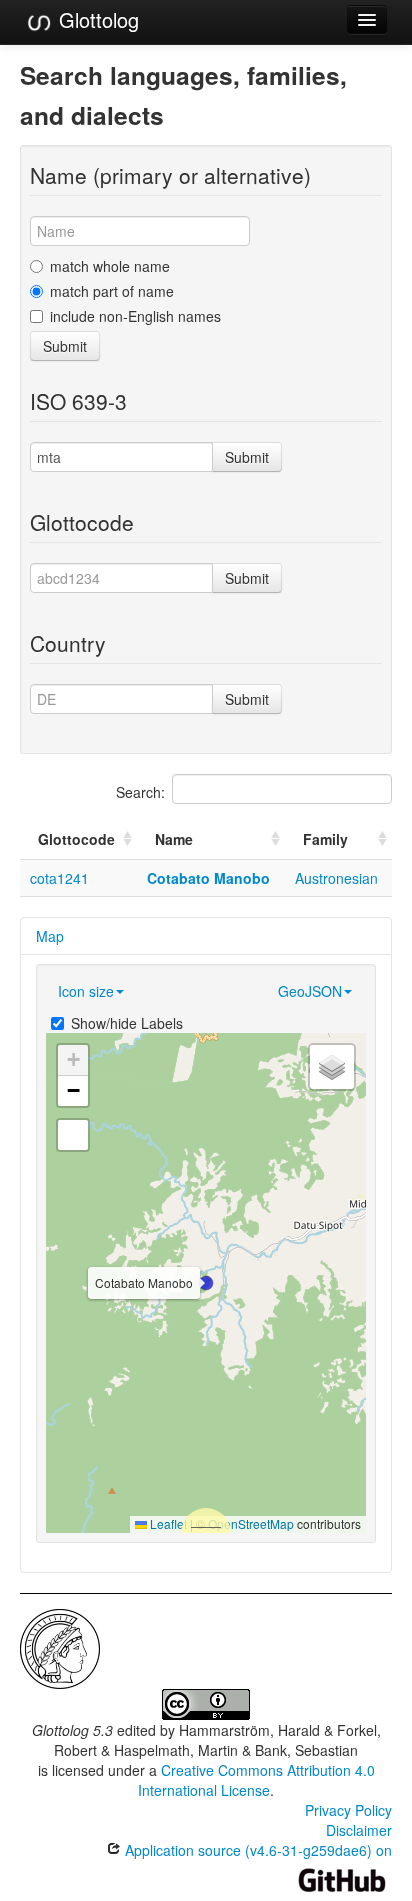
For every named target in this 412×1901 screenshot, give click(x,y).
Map (50, 936)
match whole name (110, 266)
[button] (206, 1283)
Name (174, 839)
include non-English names (135, 316)
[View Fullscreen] (73, 1135)
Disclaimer (359, 1830)
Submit (65, 346)
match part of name (112, 291)
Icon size (86, 991)
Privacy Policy (348, 1810)
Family (325, 839)
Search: (140, 792)
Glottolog (96, 19)
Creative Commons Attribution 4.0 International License (256, 1780)
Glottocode (76, 839)
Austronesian (336, 878)
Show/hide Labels (127, 1023)
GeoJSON (310, 991)
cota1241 (59, 878)
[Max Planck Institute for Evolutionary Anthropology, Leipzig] (60, 1647)
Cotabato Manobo (208, 878)
